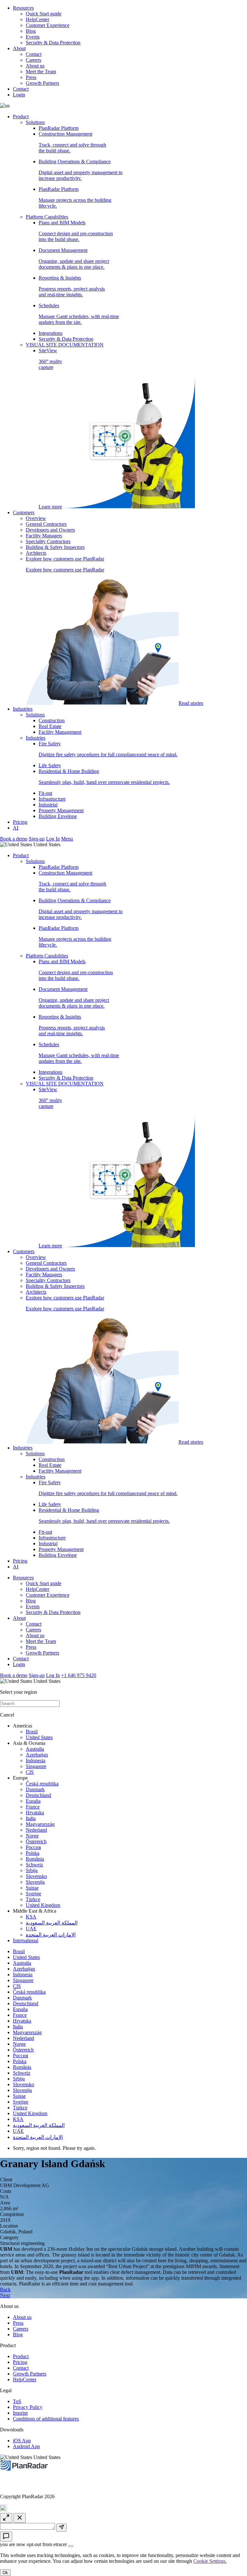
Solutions (35, 122)
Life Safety (50, 765)
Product (21, 117)
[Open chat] (6, 2537)
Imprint (20, 2413)
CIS (30, 1772)
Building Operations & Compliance (81, 170)
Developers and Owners (50, 530)
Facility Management (60, 732)
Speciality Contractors (48, 541)
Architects (36, 553)
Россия (33, 1847)
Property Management (61, 810)
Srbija (32, 1870)
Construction (52, 720)
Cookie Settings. (210, 2561)
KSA (31, 1917)
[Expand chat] (6, 2518)
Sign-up (37, 839)
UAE (31, 1929)
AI (16, 828)
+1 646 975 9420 (79, 1675)
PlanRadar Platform (59, 128)
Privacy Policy (28, 2407)
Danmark (35, 1789)
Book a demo (14, 839)
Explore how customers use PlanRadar (114, 631)
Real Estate (50, 726)
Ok (5, 2573)
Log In (53, 839)
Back (5, 2289)
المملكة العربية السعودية (52, 1923)
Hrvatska (35, 1813)
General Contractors (46, 524)
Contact (34, 54)
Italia (31, 1818)
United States (39, 1737)
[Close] (71, 2546)
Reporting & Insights (72, 286)
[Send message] (61, 2528)
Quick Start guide (44, 14)
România (35, 1859)
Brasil (32, 1732)
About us (35, 66)
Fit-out (45, 793)
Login (19, 95)
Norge (32, 1836)
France (33, 1807)
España (33, 1801)
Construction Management (72, 142)
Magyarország (40, 1824)
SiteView (50, 429)
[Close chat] (20, 2518)
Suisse (32, 1888)
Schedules (79, 314)
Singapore (36, 1766)
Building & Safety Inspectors (55, 547)
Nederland (36, 1830)
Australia (35, 1749)
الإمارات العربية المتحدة (51, 1935)
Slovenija (35, 1882)
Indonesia (36, 1760)
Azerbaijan (37, 1755)
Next (5, 2295)
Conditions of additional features (46, 2419)
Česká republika (42, 1784)
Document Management (74, 259)
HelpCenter (37, 19)
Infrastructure (52, 799)
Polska (32, 1853)
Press (31, 77)
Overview (36, 518)
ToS (17, 2401)
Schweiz (34, 1865)
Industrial (48, 805)
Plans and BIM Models (76, 231)
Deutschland (38, 1795)
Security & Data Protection (53, 43)
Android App (26, 2446)
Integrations (50, 333)
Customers (24, 512)
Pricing (20, 822)
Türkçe (33, 1899)
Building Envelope (58, 816)
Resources (23, 8)
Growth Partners (42, 83)
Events (33, 37)
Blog (31, 31)
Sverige (33, 1894)
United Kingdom (43, 1905)
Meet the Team (41, 72)
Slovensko (36, 1876)
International (26, 1940)
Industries (23, 709)
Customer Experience (48, 25)
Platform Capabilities (47, 217)
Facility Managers (44, 536)
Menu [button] (67, 839)
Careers (33, 60)
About (19, 48)
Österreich (36, 1841)
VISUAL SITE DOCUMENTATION (65, 345)
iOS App (22, 2441)
